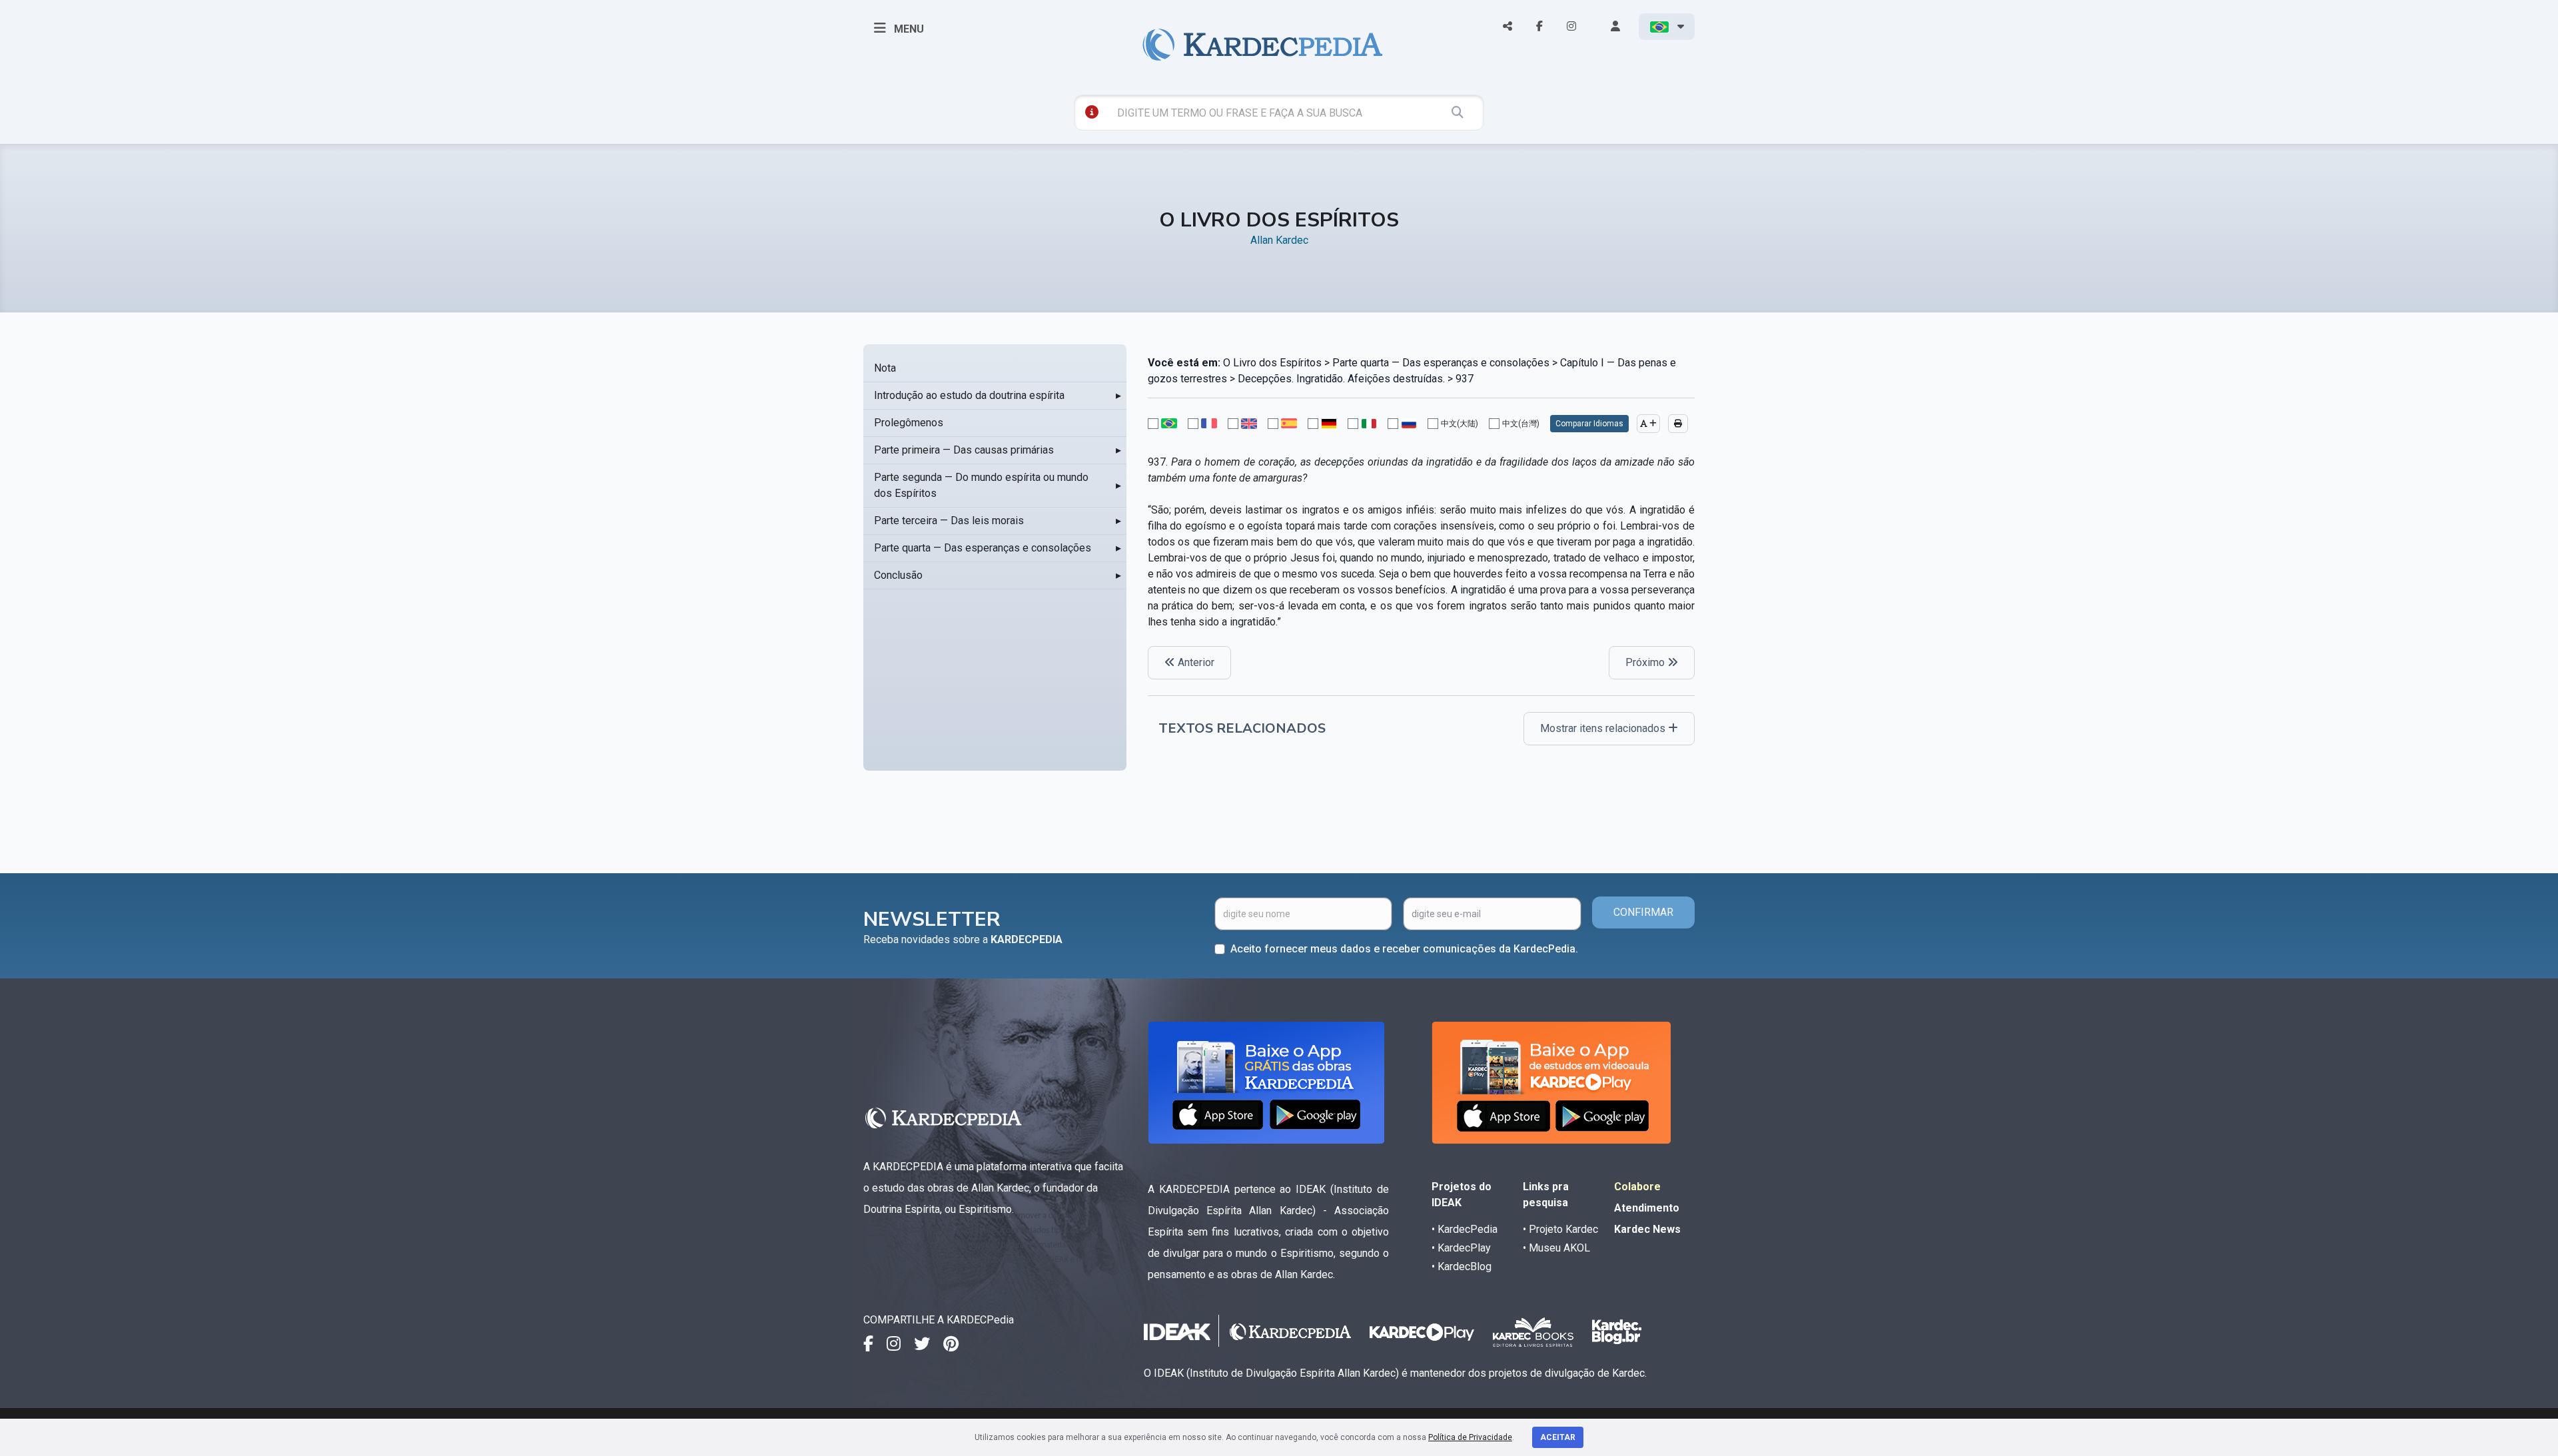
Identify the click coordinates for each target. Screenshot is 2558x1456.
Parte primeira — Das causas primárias (964, 450)
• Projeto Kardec (1560, 1229)
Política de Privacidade (1470, 1437)
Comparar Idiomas (1589, 424)
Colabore (1637, 1187)
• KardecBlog (1462, 1267)
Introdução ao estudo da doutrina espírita (969, 395)
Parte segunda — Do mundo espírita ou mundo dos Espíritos (981, 485)
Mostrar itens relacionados (1604, 728)
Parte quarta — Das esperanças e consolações (983, 548)
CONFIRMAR (1643, 912)
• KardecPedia (1465, 1229)
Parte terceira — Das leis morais (949, 521)
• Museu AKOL (1556, 1248)
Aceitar (1558, 1437)
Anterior (1195, 662)
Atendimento (1647, 1208)
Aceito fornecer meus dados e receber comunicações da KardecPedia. (1404, 949)
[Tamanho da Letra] (1648, 424)
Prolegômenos (909, 423)
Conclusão (898, 575)
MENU (908, 29)
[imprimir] (1678, 424)
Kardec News (1647, 1229)
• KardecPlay (1461, 1248)
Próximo (1646, 662)
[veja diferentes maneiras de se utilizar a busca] (1092, 112)
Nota (885, 368)
